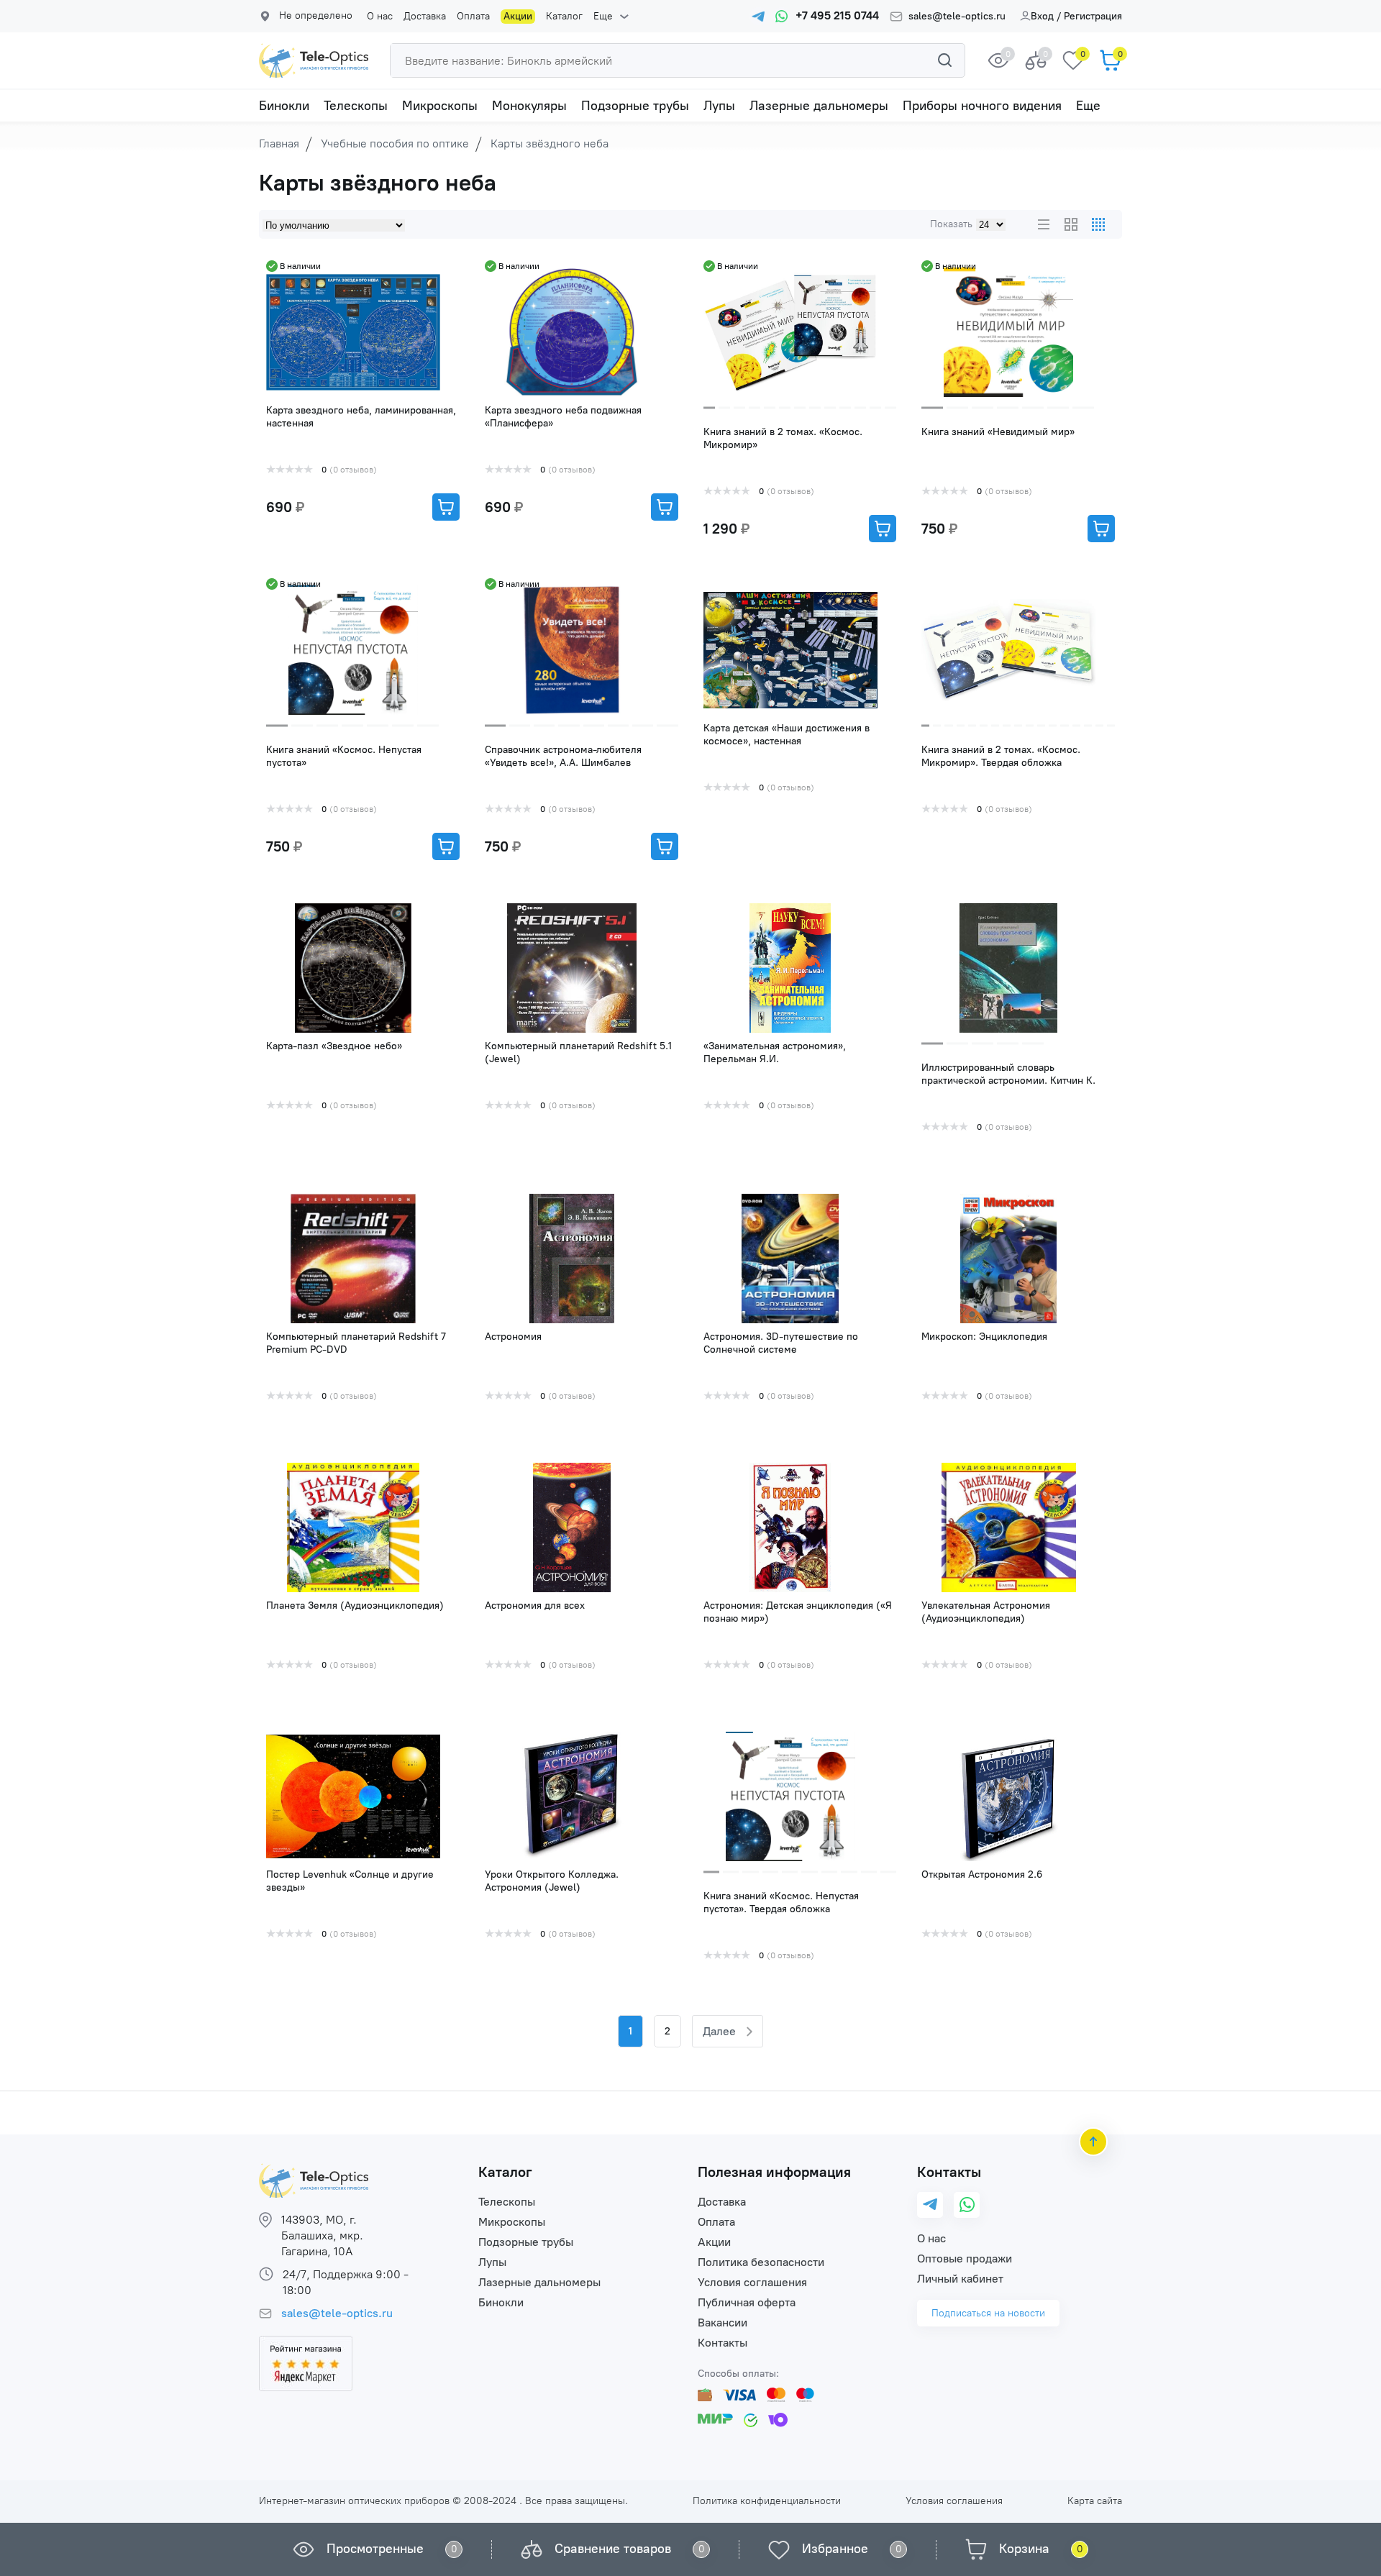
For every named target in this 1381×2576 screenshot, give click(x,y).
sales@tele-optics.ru (957, 17)
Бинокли (284, 106)
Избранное (835, 2549)
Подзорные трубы (635, 106)
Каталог (564, 17)
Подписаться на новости (988, 2313)
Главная (279, 143)
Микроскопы (440, 106)
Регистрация (1093, 16)
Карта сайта (1095, 2501)
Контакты (723, 2343)
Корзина (1024, 2549)
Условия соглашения (752, 2282)
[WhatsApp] (967, 2205)
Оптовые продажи (965, 2258)
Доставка (425, 17)
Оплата (473, 17)
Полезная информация (774, 2172)
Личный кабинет (960, 2279)
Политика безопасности (761, 2262)
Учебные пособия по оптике (395, 143)
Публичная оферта (747, 2302)
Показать (951, 224)
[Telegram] (930, 2205)
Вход (1042, 16)
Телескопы (356, 106)
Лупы (719, 106)
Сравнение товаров (613, 2549)
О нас (380, 17)
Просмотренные (375, 2549)
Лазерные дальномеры (819, 106)
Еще (603, 17)
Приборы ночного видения (982, 106)
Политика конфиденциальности (767, 2501)
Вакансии (723, 2322)
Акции (518, 16)
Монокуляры (529, 106)
